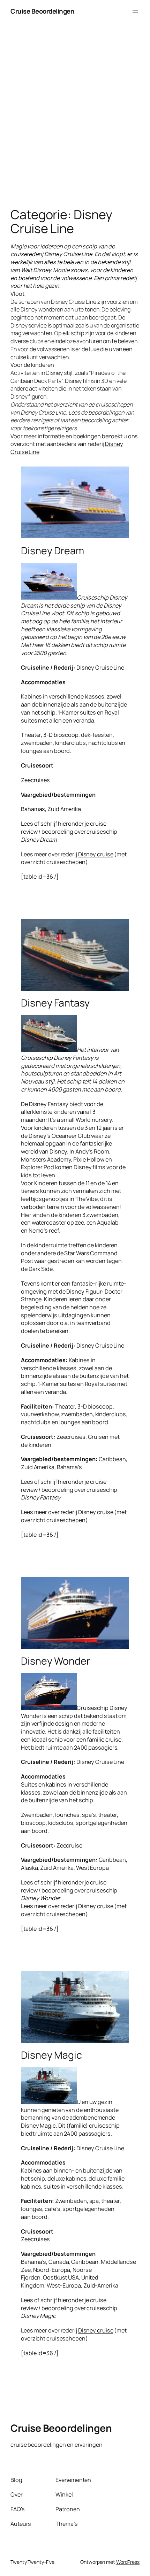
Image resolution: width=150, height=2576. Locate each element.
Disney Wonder (55, 1661)
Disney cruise (96, 854)
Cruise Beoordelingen (42, 11)
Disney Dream (52, 551)
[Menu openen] (135, 11)
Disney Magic (51, 2055)
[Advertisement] (75, 122)
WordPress (128, 2562)
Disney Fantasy (55, 1003)
